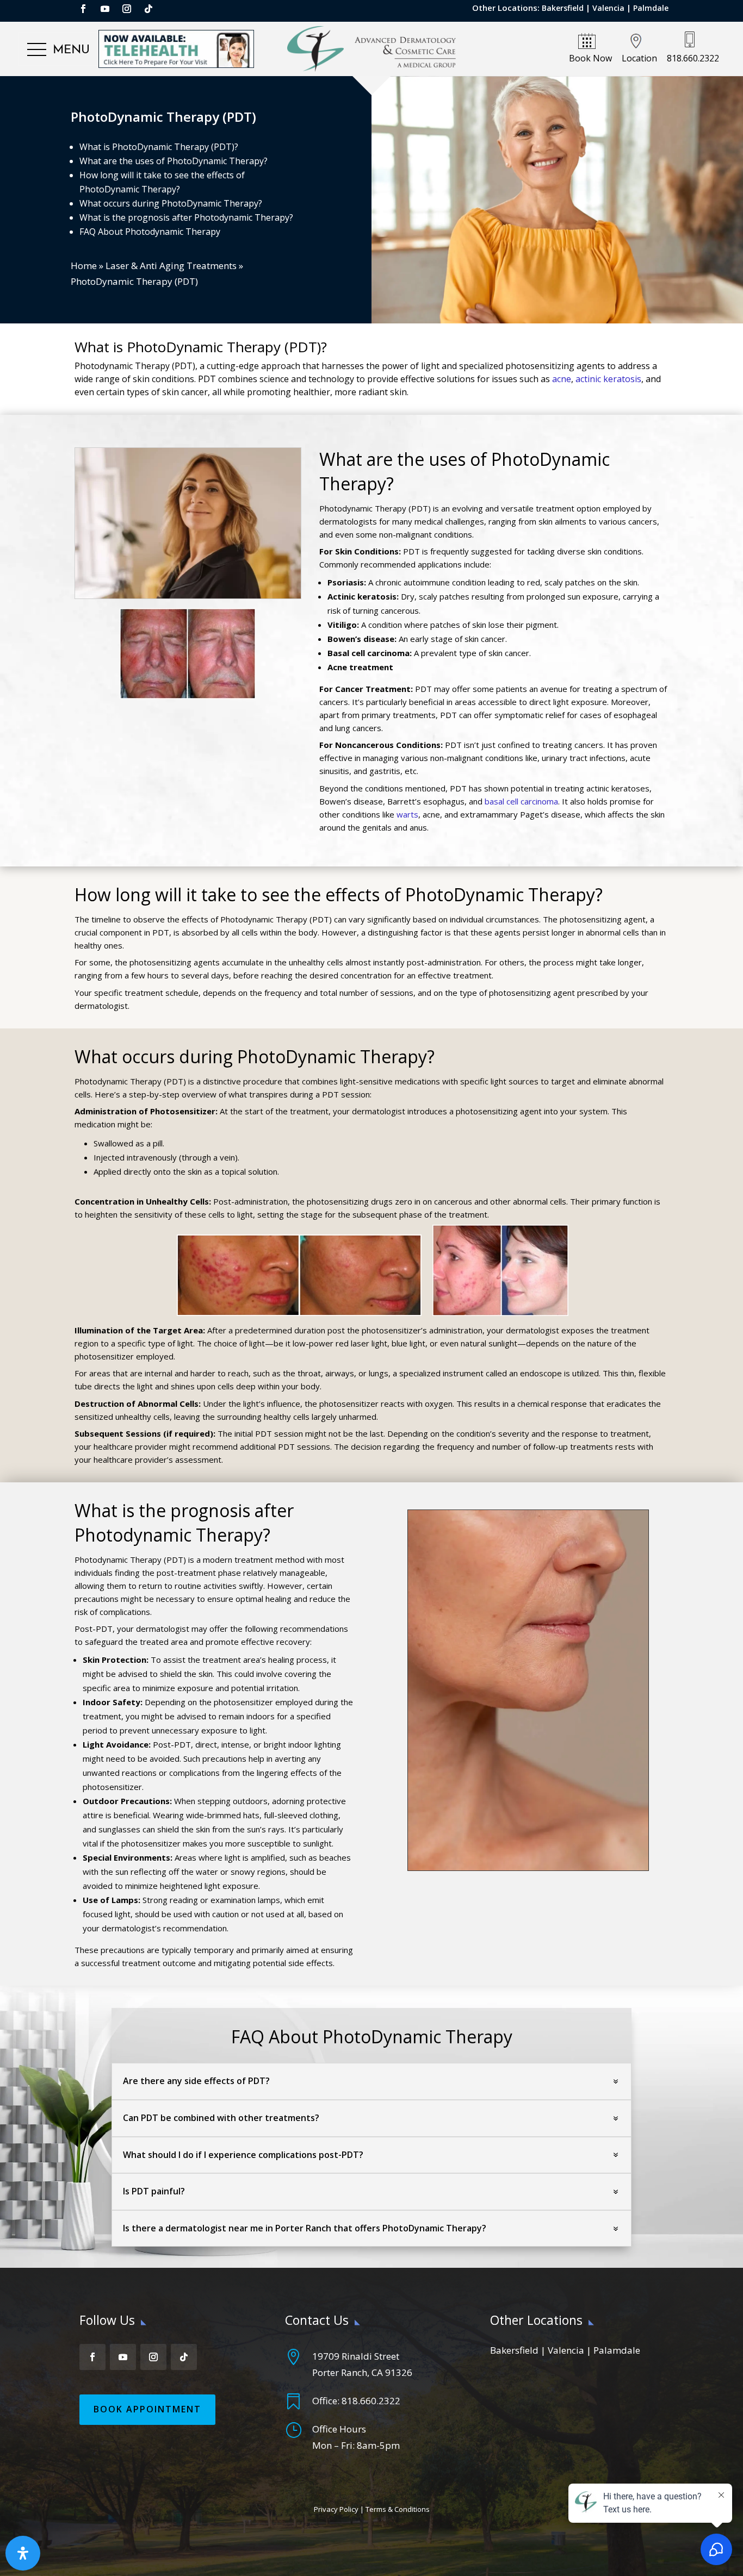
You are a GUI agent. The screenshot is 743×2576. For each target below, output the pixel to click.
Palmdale (651, 8)
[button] (58, 50)
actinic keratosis (608, 379)
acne (562, 379)
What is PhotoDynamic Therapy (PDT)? (159, 147)
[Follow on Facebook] (83, 9)
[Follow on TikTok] (148, 9)
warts (407, 814)
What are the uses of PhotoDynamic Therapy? (174, 161)
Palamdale (617, 2350)
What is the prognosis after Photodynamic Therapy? (186, 217)
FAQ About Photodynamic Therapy (150, 232)
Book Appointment (147, 2409)
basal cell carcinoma (521, 801)
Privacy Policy (336, 2509)
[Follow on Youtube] (105, 9)
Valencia (608, 8)
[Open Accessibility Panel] (23, 2553)
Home (84, 266)
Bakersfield (563, 8)
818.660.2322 (371, 2401)
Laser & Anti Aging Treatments (171, 266)
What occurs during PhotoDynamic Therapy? (171, 203)
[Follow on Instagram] (127, 9)
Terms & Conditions (398, 2509)
